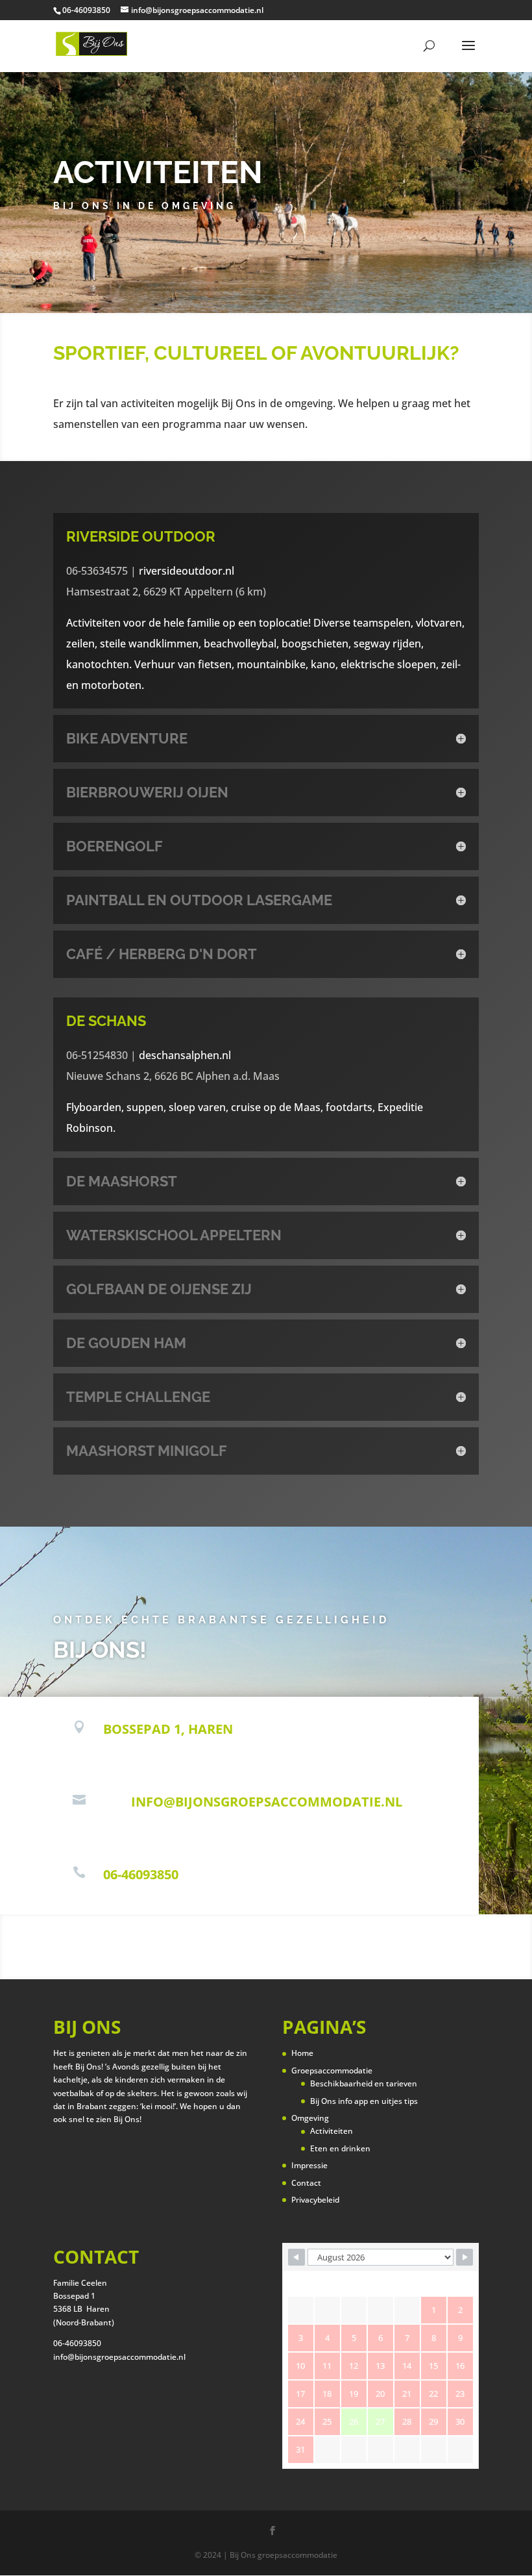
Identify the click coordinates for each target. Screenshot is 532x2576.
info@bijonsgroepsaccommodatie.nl (119, 2357)
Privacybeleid (315, 2200)
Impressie (309, 2165)
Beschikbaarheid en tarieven (364, 2083)
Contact (306, 2183)
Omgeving (310, 2118)
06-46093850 (141, 1874)
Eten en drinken (340, 2148)
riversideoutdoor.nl (187, 571)
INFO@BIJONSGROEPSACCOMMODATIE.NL (267, 1802)
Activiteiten (332, 2131)
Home (302, 2053)
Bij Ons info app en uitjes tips (364, 2101)
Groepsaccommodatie (332, 2070)
